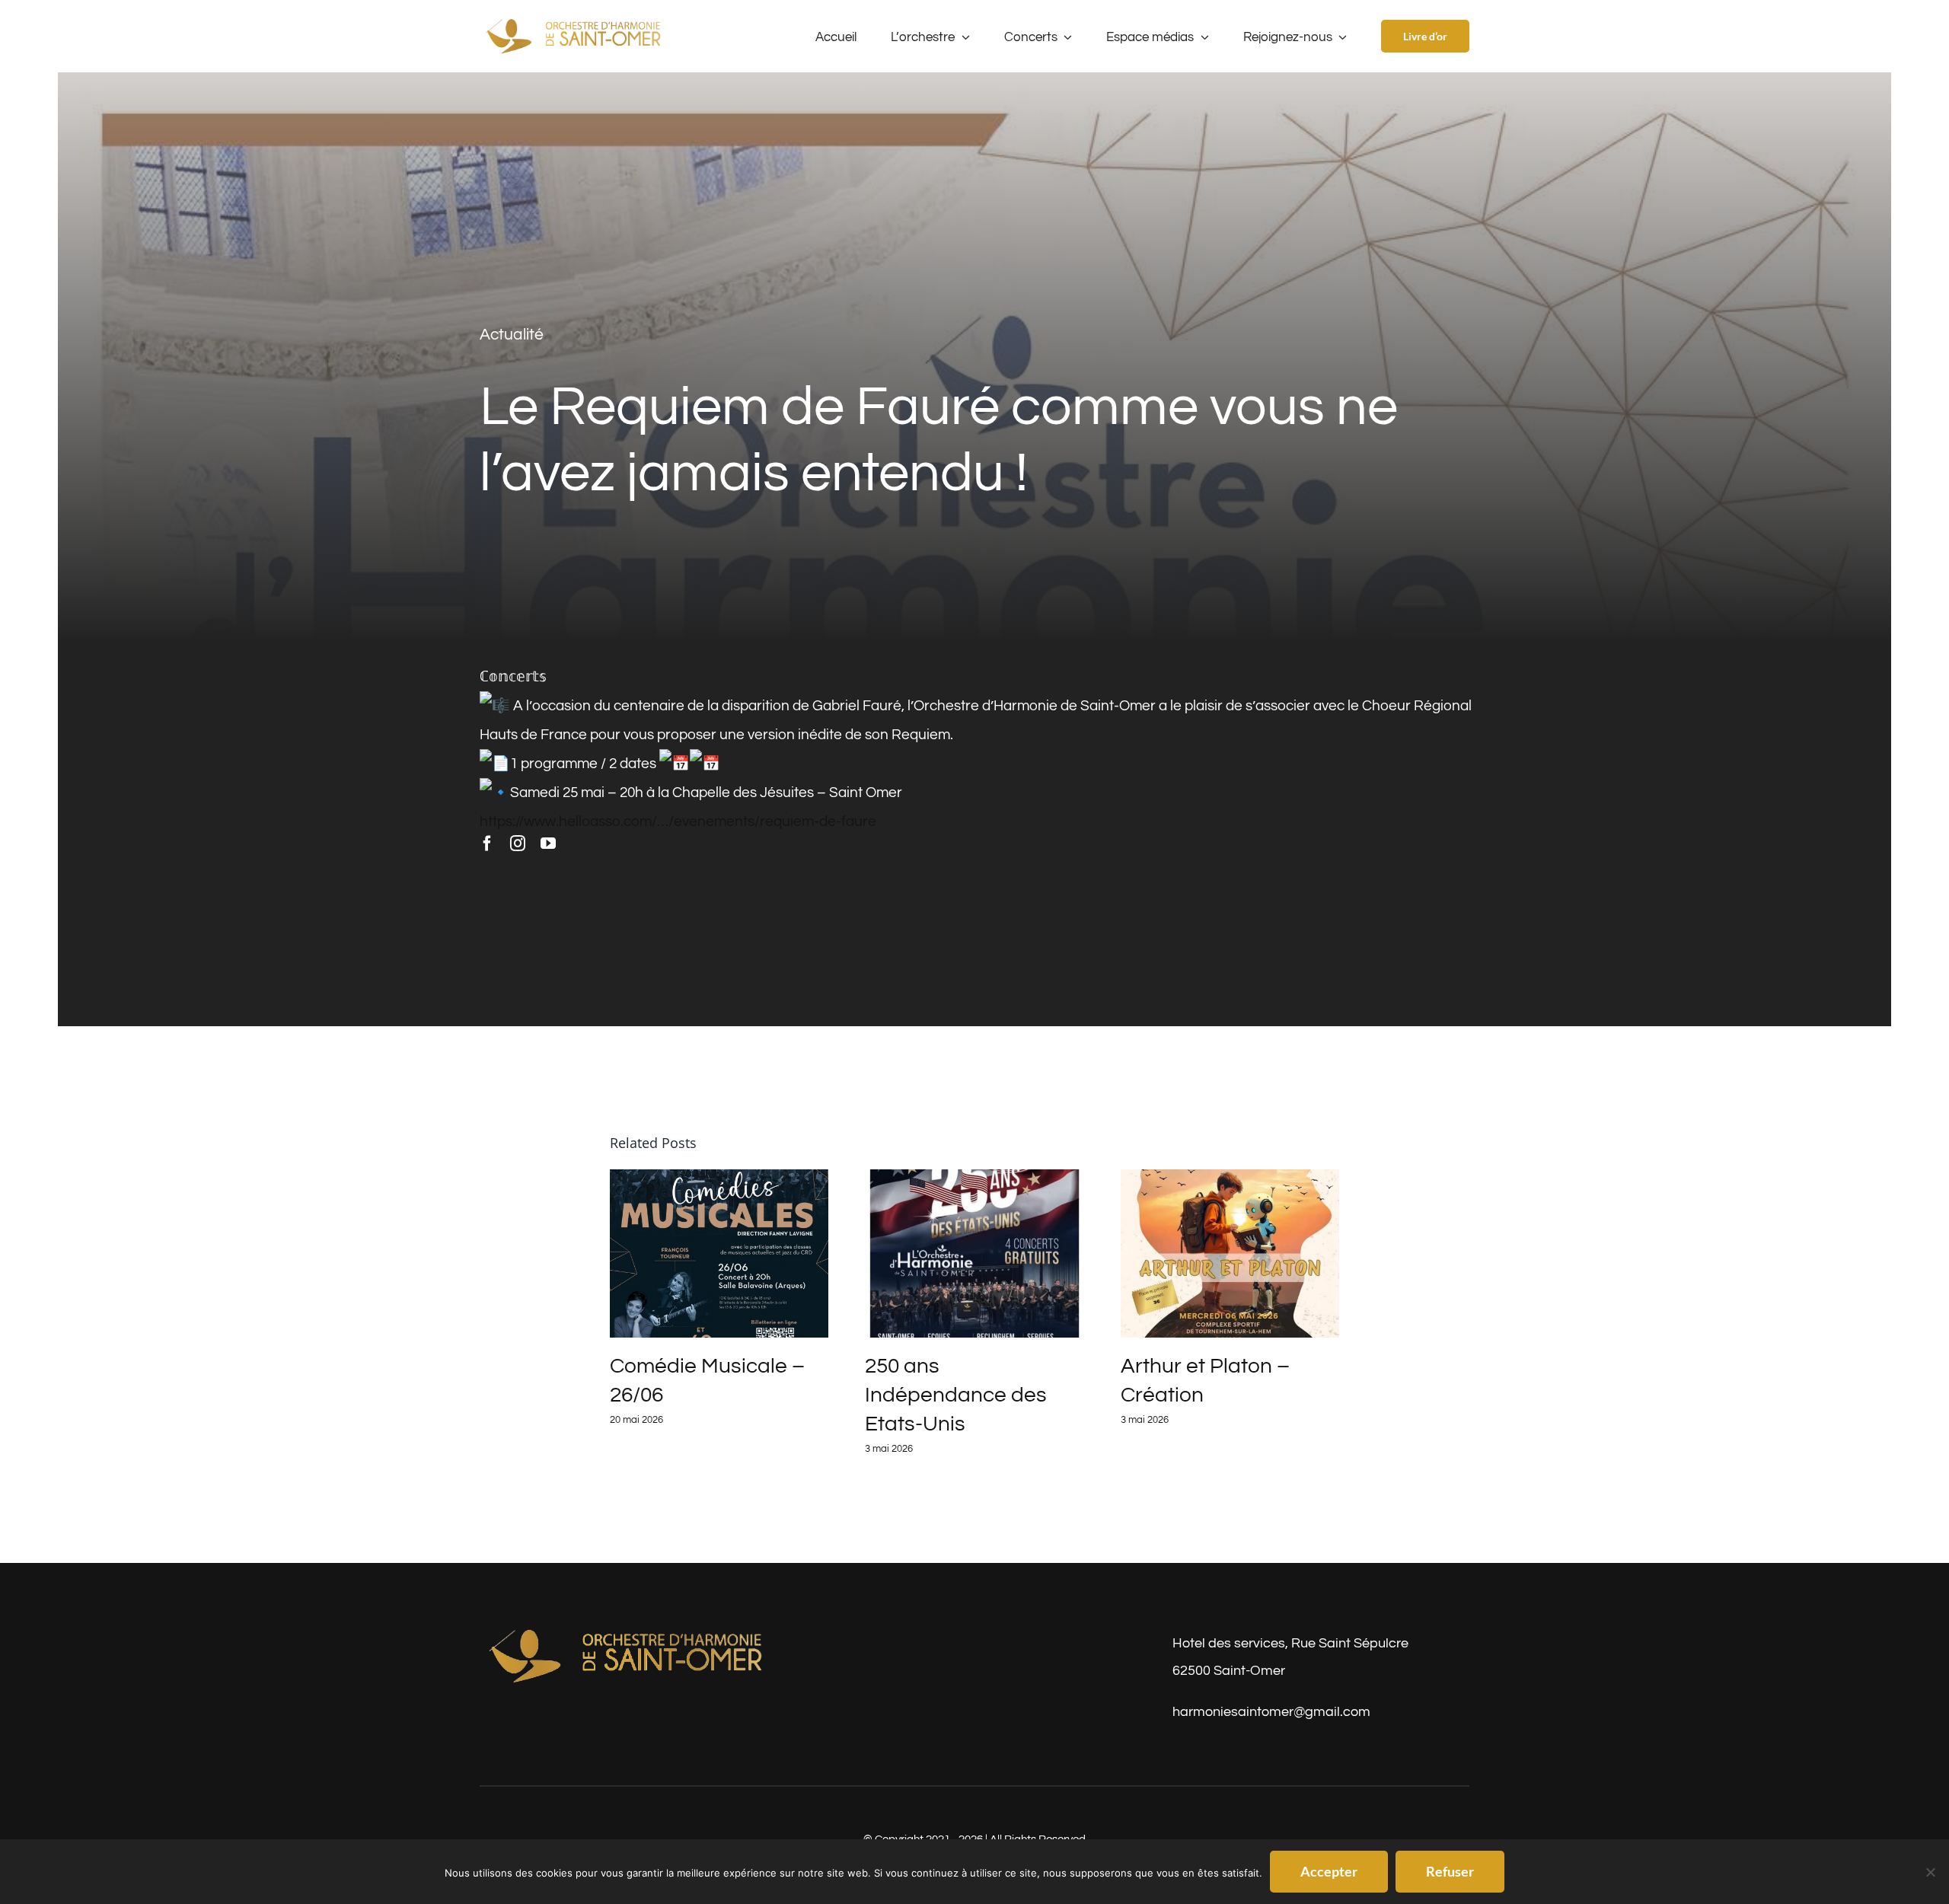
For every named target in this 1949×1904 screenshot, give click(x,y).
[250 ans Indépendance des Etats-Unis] (974, 1253)
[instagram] (518, 844)
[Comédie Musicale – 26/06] (719, 1253)
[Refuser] (1930, 1872)
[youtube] (548, 844)
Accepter (1329, 1871)
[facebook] (487, 844)
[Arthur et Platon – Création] (1230, 1253)
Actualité (512, 335)
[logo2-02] (628, 1631)
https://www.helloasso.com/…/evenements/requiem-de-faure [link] (678, 821)
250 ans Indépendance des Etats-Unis (956, 1395)
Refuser (1450, 1871)
